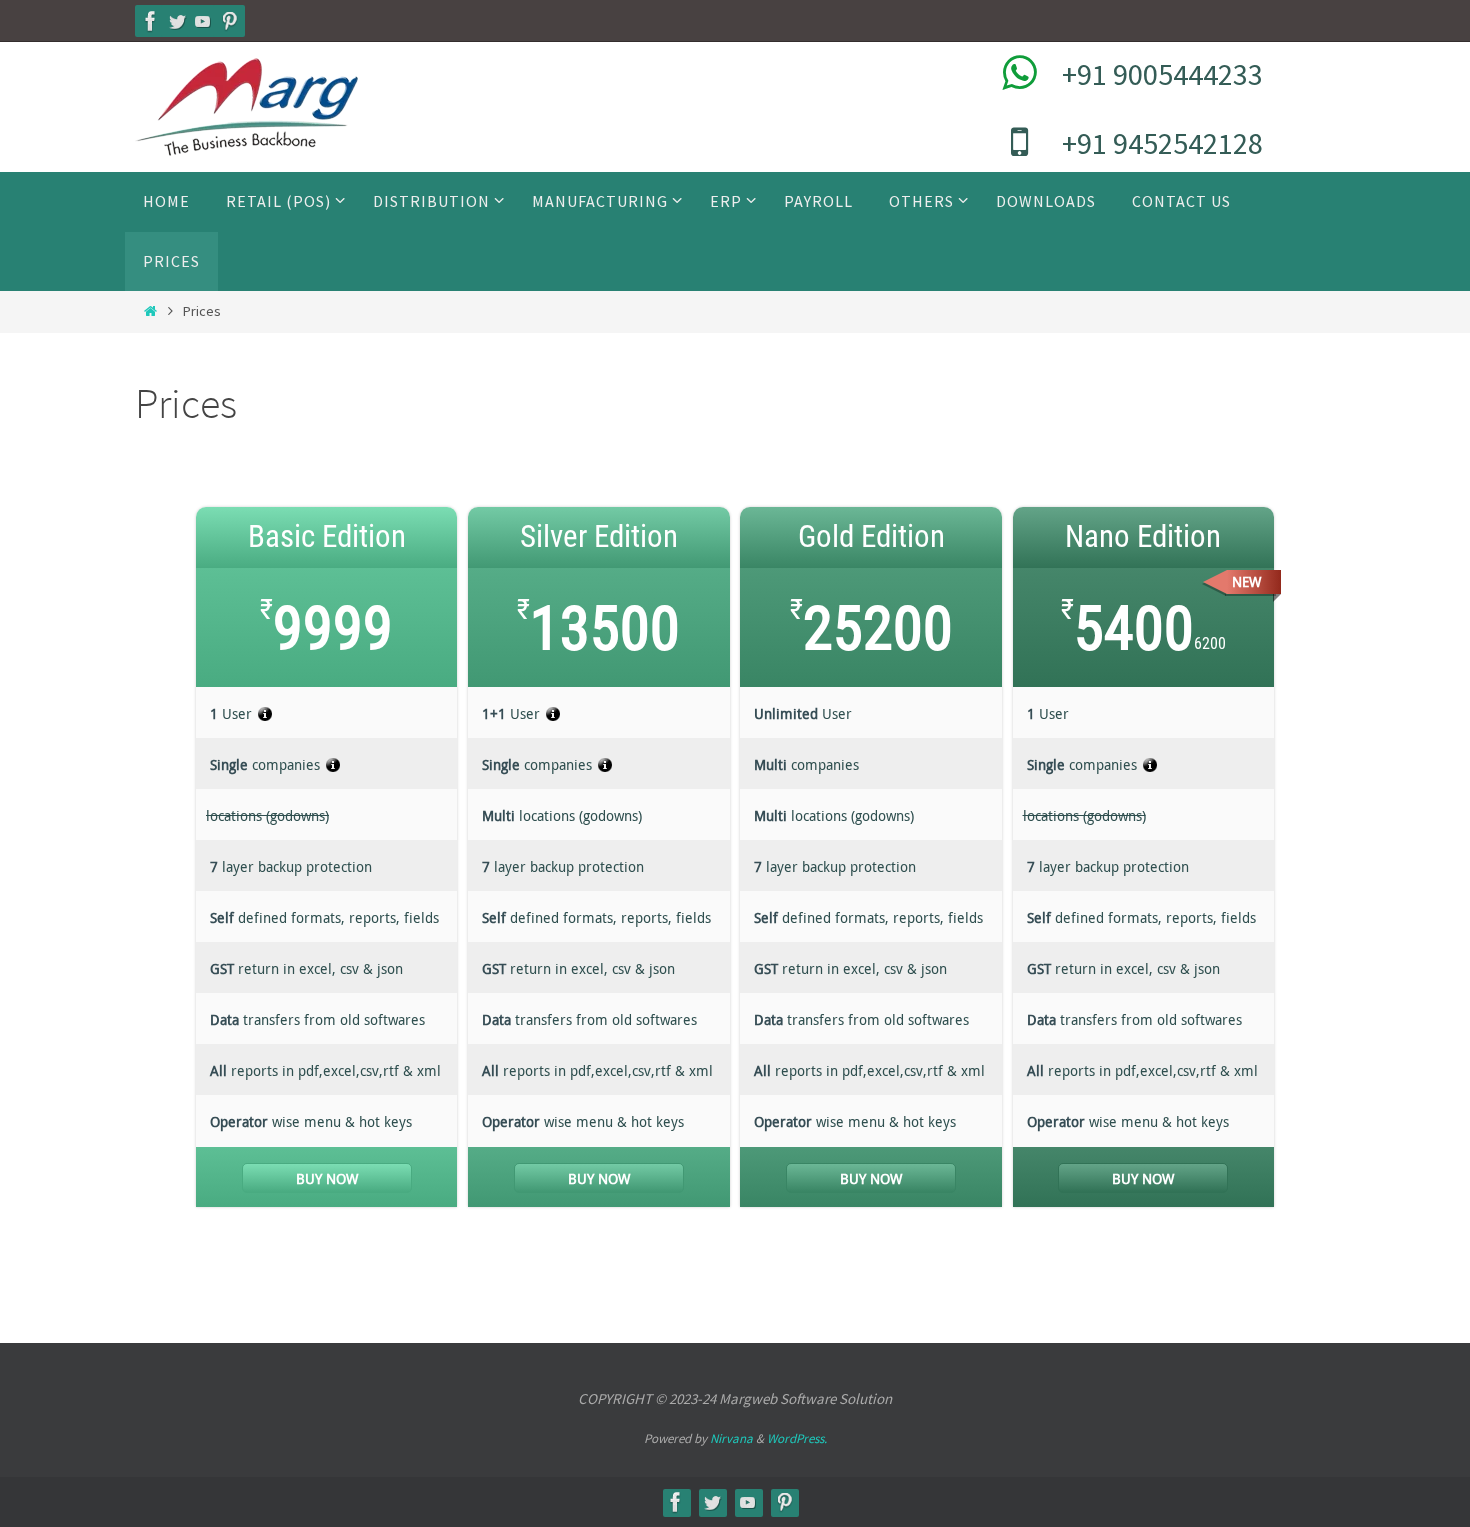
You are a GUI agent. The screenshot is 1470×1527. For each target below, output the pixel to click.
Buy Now (327, 1178)
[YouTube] (203, 21)
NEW (1246, 581)
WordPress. (797, 1438)
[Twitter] (177, 21)
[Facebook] (151, 21)
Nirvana (731, 1438)
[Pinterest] (229, 21)
